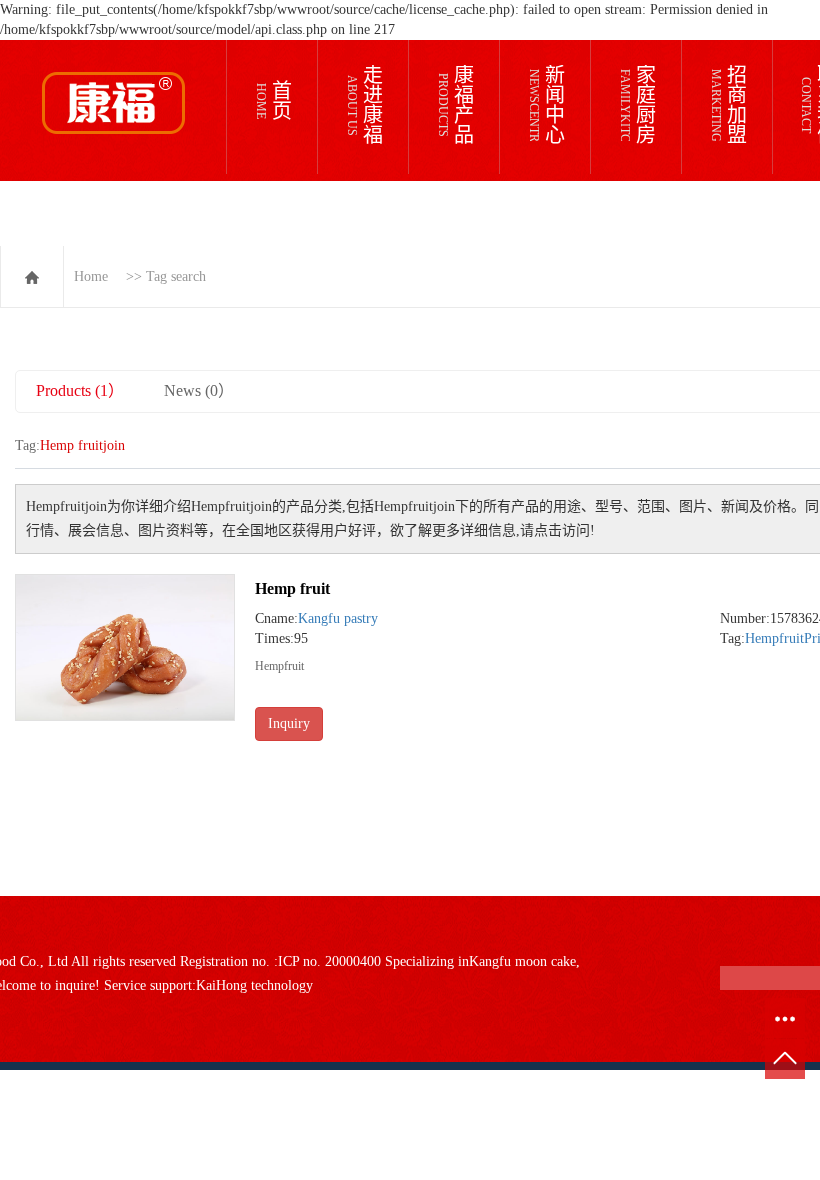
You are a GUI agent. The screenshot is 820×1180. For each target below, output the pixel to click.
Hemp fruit (292, 588)
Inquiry (289, 723)
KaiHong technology (254, 985)
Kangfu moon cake (522, 961)
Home (91, 276)
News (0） (199, 390)
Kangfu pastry (338, 618)
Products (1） (80, 390)
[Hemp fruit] (125, 647)
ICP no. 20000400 (329, 961)
